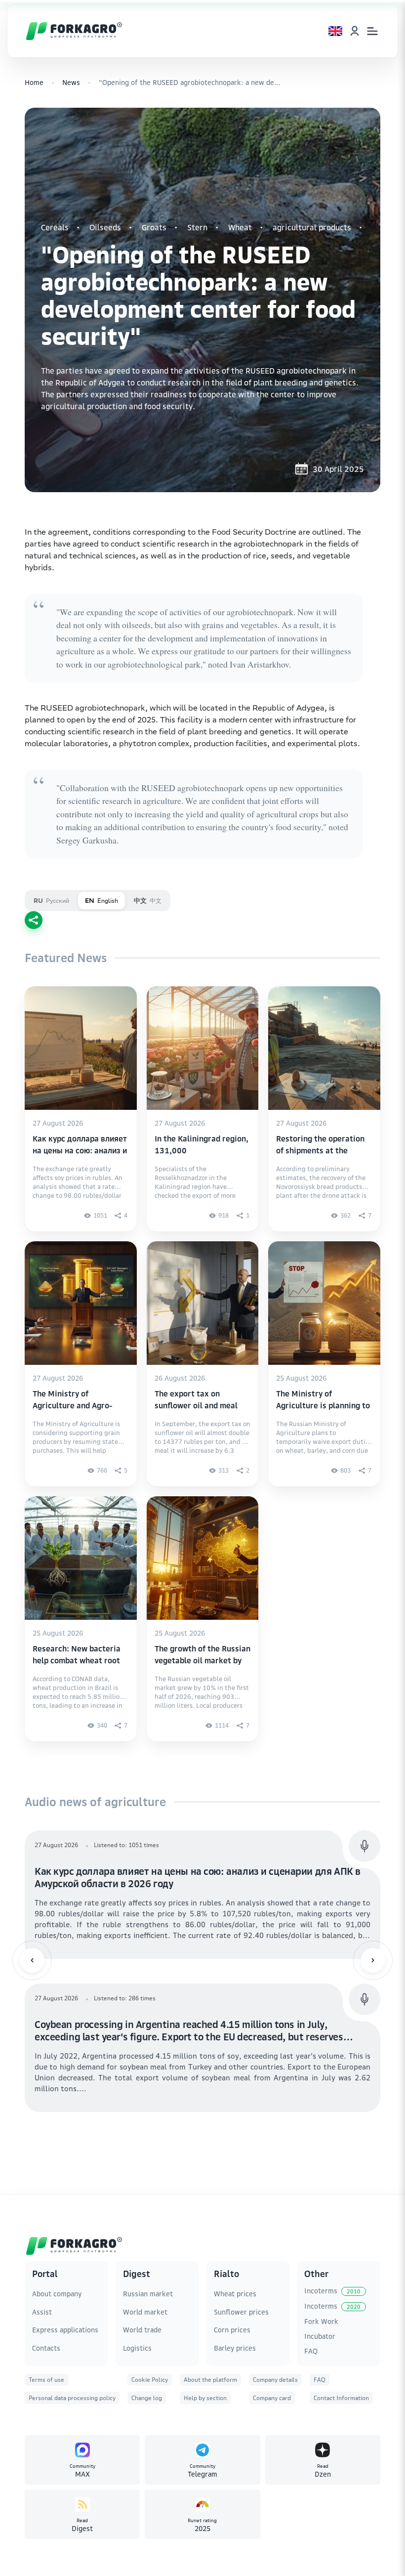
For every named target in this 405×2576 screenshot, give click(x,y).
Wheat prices (235, 2294)
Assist (42, 2312)
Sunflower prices (241, 2312)
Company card (272, 2398)
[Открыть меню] (372, 31)
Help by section (205, 2398)
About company (57, 2294)
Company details (275, 2380)
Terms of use (46, 2380)
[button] (32, 1960)
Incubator (320, 2336)
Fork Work (321, 2321)
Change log (147, 2398)
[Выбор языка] (335, 31)
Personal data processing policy (72, 2398)
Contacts (46, 2348)
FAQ (311, 2351)
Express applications (65, 2330)
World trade (142, 2330)
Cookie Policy (150, 2380)
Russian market (148, 2294)
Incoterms (332, 2291)
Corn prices (232, 2330)
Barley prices (235, 2348)
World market (145, 2312)
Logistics (137, 2348)
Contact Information (341, 2398)
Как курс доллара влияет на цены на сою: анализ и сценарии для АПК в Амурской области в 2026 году (198, 1877)
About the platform (210, 2380)
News (71, 82)
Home (34, 82)
